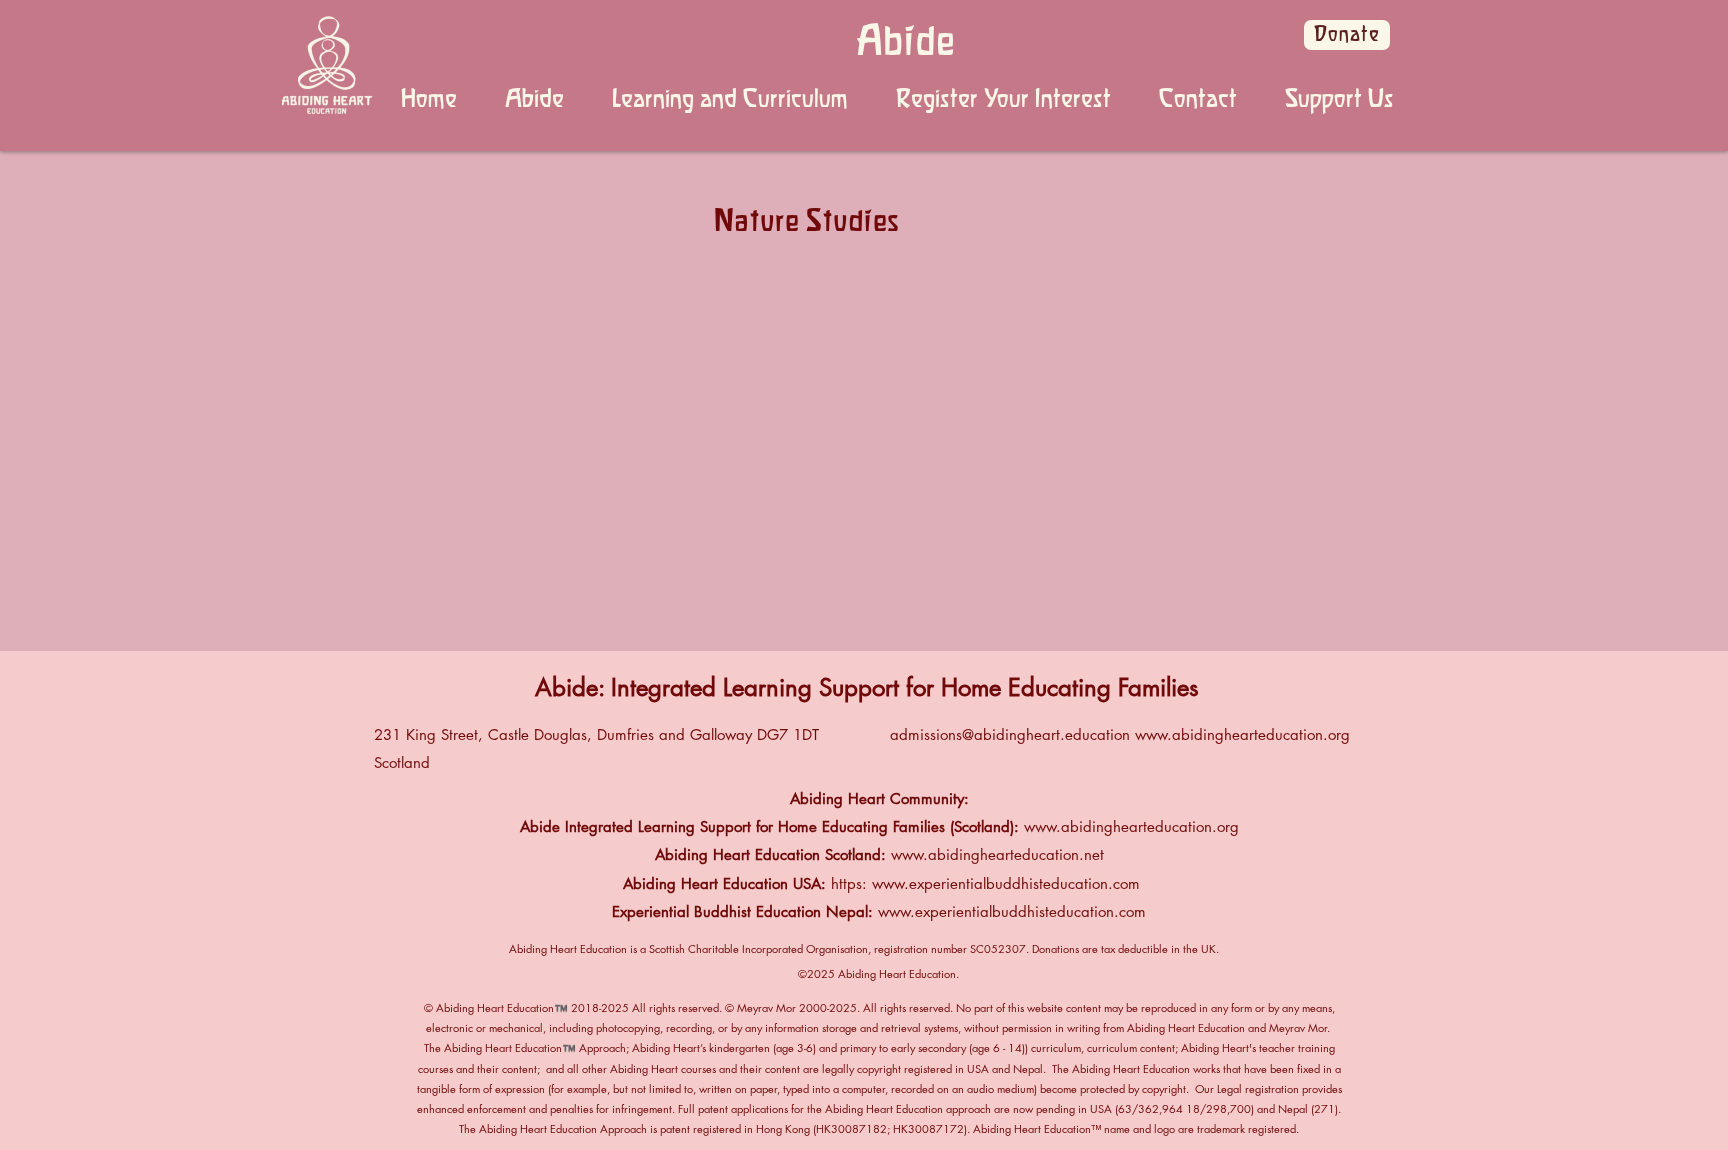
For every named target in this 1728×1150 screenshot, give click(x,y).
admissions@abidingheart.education (1010, 734)
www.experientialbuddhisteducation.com (1006, 883)
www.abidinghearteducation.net (997, 854)
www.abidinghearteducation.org (1242, 734)
